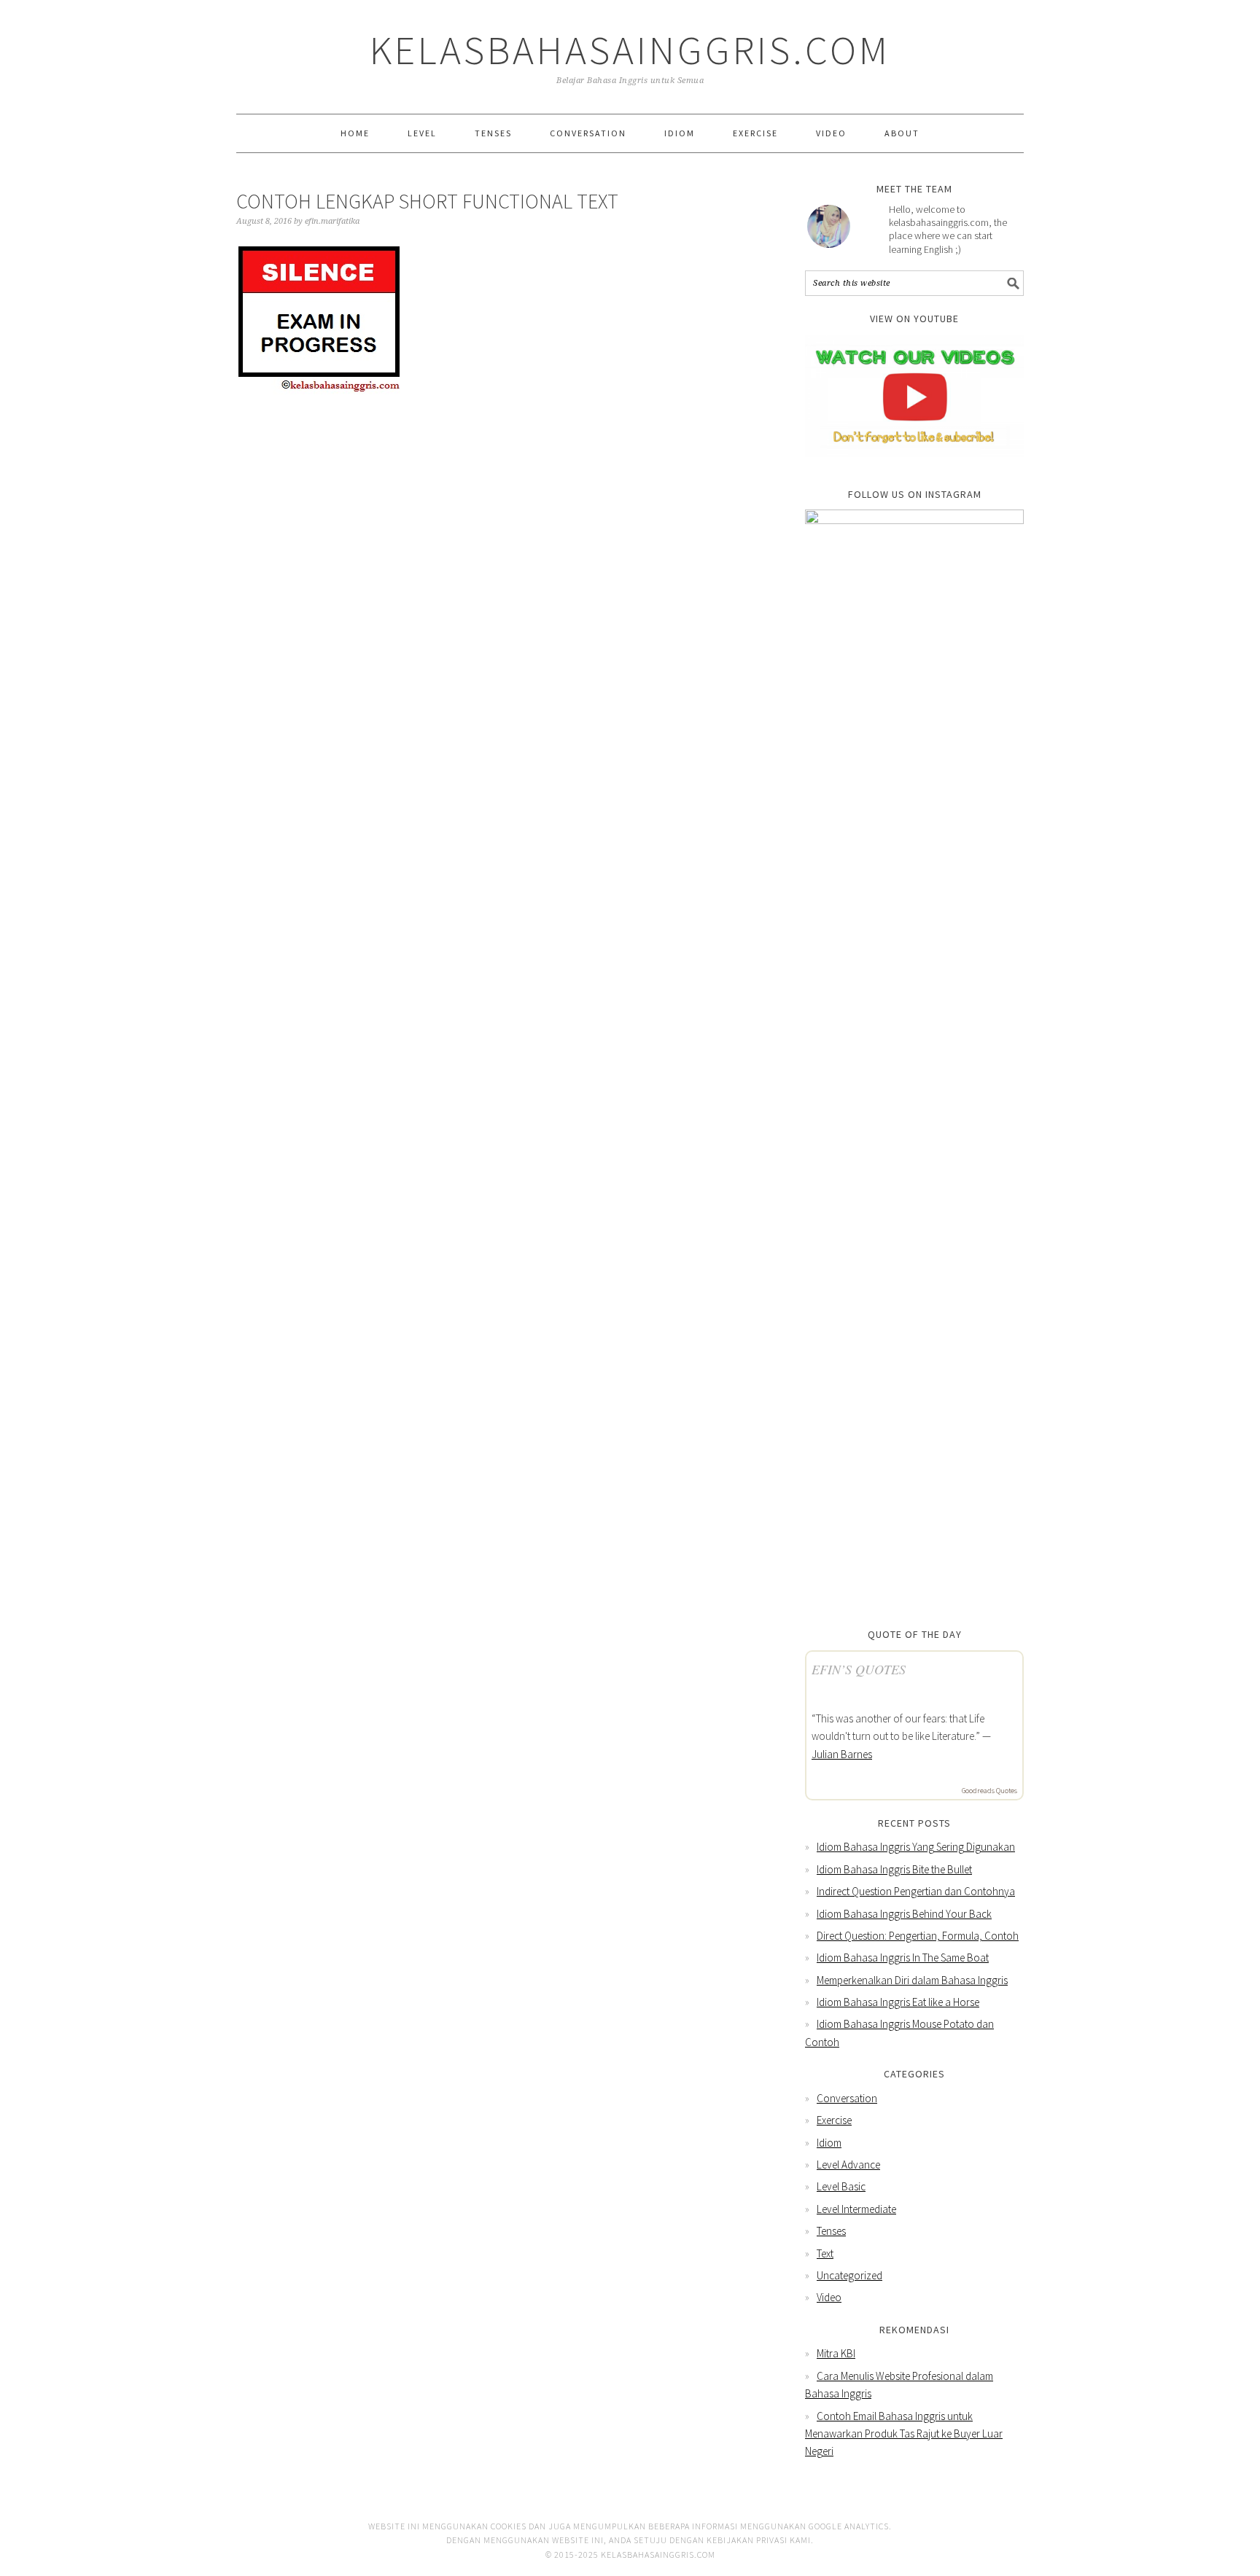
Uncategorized (849, 2275)
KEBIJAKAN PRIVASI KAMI (759, 2540)
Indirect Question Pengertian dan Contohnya (916, 1891)
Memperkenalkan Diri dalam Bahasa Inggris (912, 1980)
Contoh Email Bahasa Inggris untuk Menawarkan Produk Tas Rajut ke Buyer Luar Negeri (904, 2434)
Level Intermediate (856, 2209)
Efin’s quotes (859, 1669)
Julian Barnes (842, 1754)
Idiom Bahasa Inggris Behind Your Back (904, 1914)
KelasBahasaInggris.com (630, 50)
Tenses (831, 2231)
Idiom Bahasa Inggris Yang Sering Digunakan (916, 1847)
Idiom (829, 2143)
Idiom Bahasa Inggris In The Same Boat (903, 1958)
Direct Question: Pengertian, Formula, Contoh (918, 1936)
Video (829, 2297)
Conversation (847, 2098)
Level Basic (841, 2186)
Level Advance (848, 2165)
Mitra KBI (836, 2353)
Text (825, 2253)
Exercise (834, 2120)
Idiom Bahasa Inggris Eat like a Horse (898, 2002)
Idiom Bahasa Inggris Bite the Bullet (894, 1869)
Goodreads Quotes (989, 1791)
